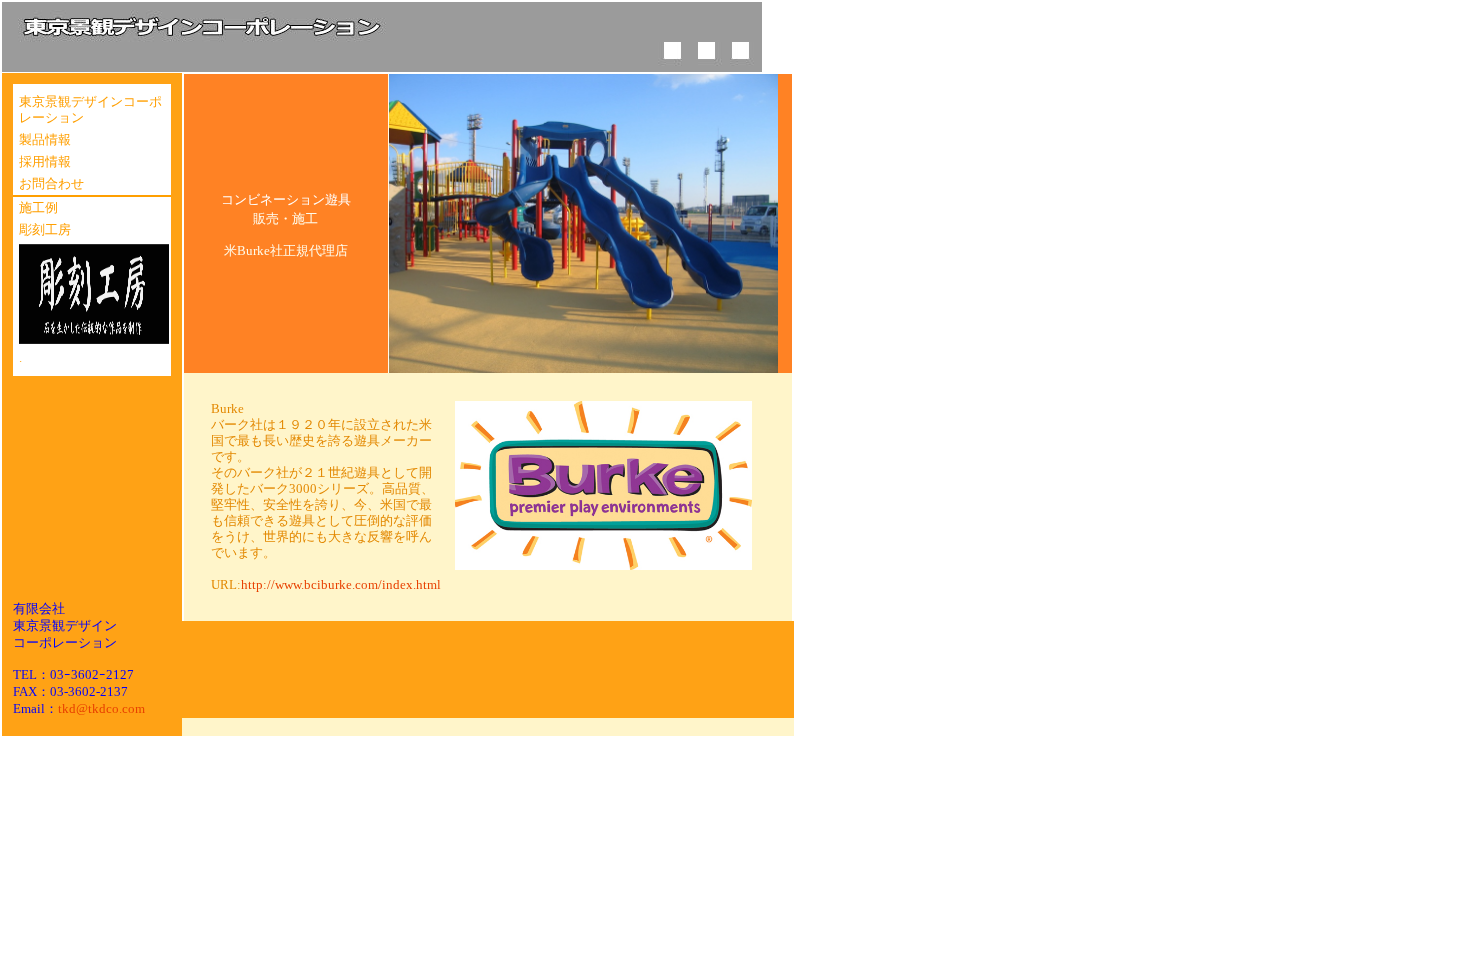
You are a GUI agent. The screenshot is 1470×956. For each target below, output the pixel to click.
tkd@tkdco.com (101, 709)
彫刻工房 (45, 230)
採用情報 (45, 162)
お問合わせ (51, 184)
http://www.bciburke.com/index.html (341, 585)
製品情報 (45, 140)
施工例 (38, 208)
